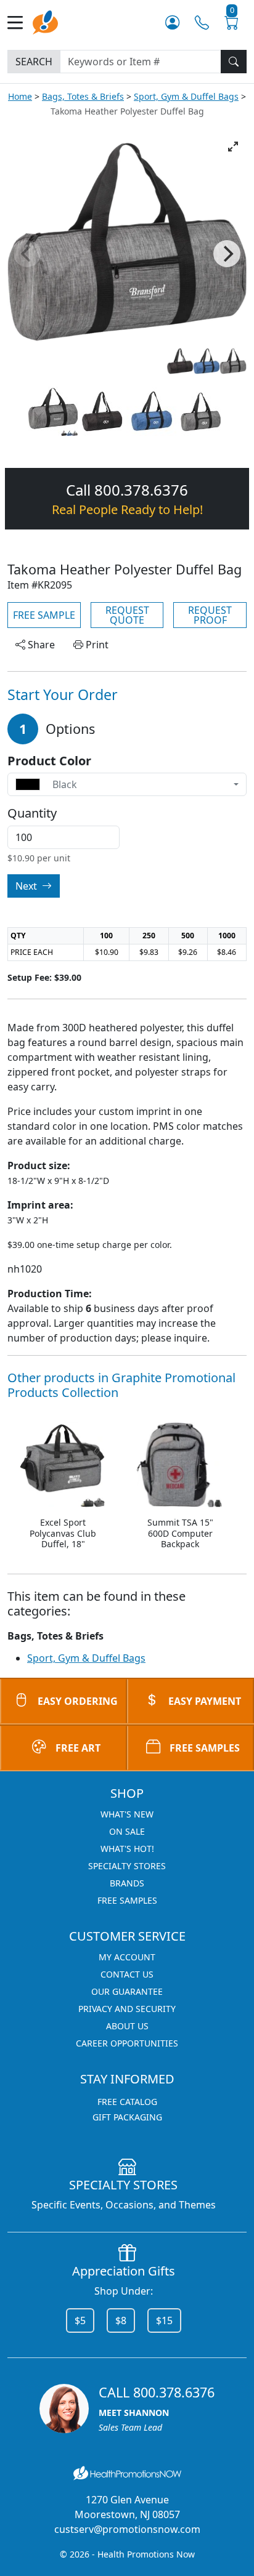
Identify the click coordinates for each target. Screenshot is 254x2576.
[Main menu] (20, 22)
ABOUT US (127, 2026)
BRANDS (127, 1883)
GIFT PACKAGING (127, 2117)
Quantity (32, 813)
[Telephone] (202, 22)
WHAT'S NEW (127, 1814)
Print (96, 645)
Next (27, 886)
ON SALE (127, 1831)
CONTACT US (127, 1974)
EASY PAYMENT (205, 1701)
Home (20, 96)
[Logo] (45, 21)
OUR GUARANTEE (127, 1991)
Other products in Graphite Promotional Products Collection (121, 1385)
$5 (80, 2320)
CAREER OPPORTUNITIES (127, 2043)
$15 (164, 2320)
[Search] (234, 62)
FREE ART (78, 1748)
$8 (121, 2320)
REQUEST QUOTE (127, 615)
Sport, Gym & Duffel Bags (186, 96)
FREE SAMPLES (205, 1748)
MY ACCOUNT (127, 1957)
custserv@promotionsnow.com (127, 2529)
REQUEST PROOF (210, 615)
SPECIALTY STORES (127, 1866)
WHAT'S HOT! (127, 1849)
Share (40, 645)
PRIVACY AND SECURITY (127, 2009)
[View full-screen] (233, 147)
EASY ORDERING (78, 1701)
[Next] (227, 254)
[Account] (172, 22)
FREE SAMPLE (44, 615)
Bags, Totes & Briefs (83, 96)
